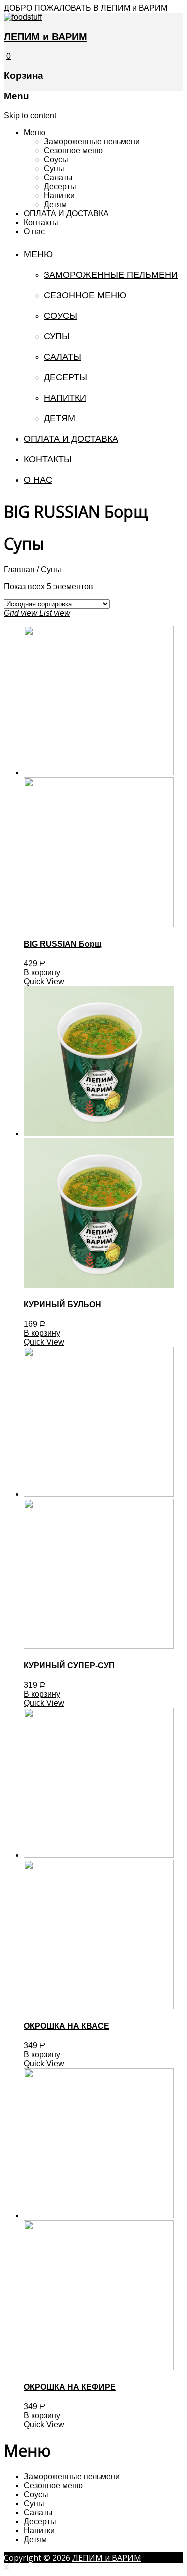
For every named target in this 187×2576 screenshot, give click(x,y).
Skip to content (30, 116)
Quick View (44, 981)
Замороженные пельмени (92, 142)
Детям (55, 205)
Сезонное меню (73, 151)
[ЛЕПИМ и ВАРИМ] (23, 17)
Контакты (41, 223)
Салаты (58, 178)
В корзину (42, 972)
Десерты (60, 187)
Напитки (59, 196)
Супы (54, 169)
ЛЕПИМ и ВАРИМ (46, 37)
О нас (34, 232)
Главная (19, 569)
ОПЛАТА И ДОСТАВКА (66, 214)
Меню (35, 133)
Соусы (56, 160)
